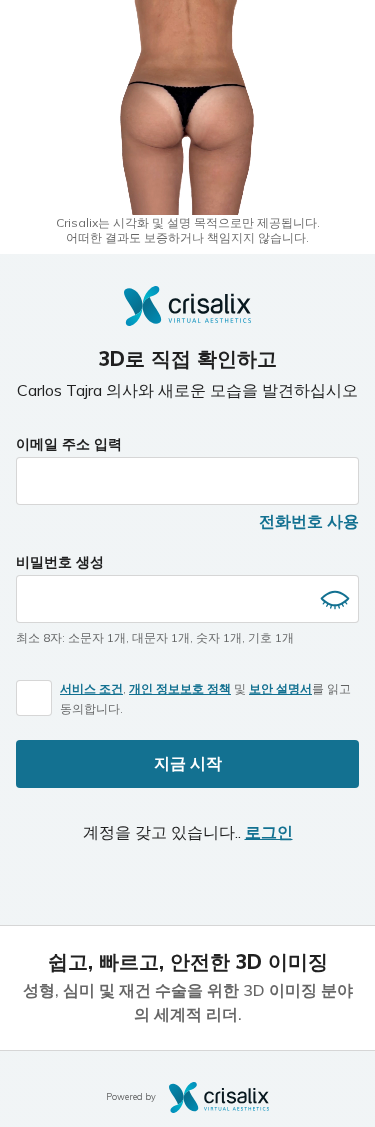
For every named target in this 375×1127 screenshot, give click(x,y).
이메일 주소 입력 (69, 444)
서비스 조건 (91, 688)
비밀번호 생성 (60, 562)
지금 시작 (188, 763)
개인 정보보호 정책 (180, 688)
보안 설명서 (280, 688)
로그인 (269, 832)
